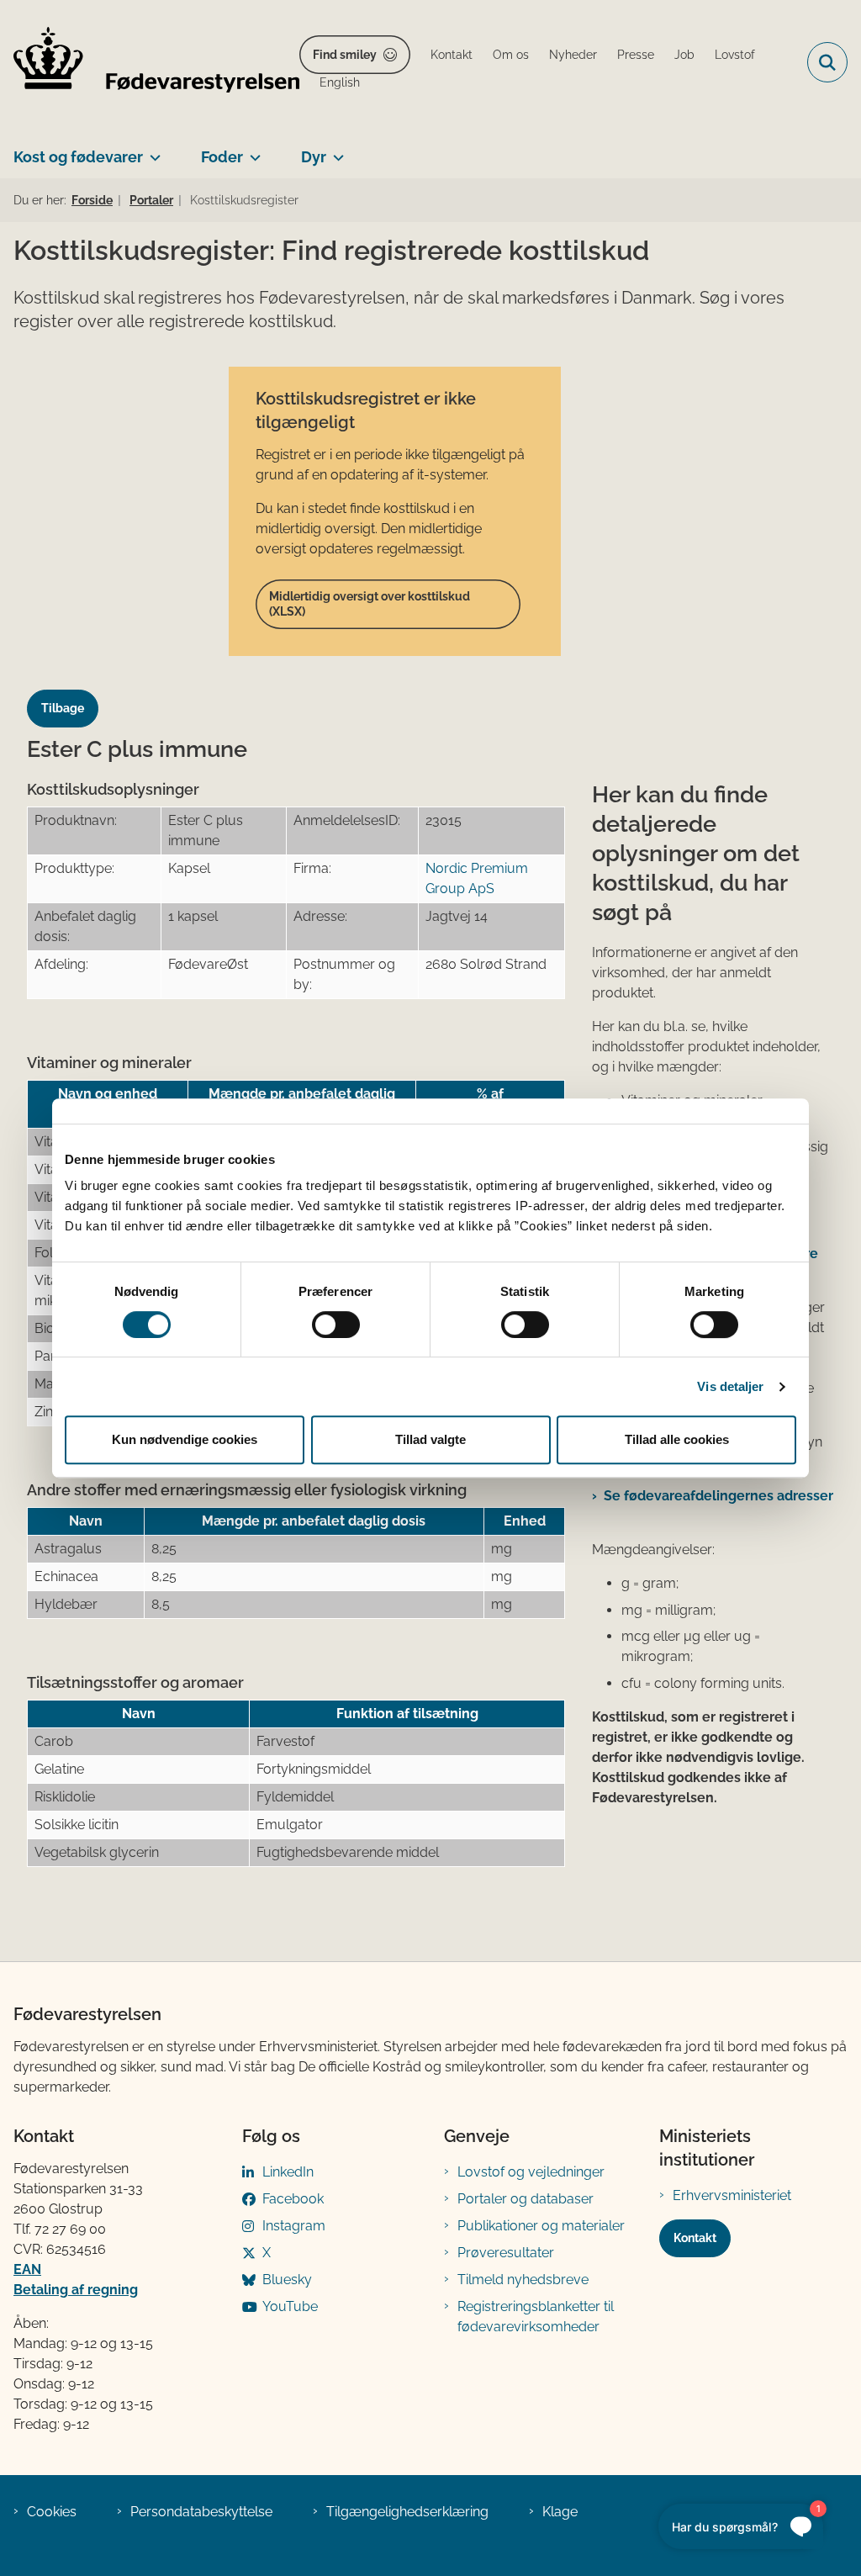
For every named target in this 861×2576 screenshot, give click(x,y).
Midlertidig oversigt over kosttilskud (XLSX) (370, 604)
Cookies (52, 2512)
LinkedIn (288, 2172)
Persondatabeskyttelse (201, 2512)
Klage (560, 2512)
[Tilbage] (69, 693)
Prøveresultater (506, 2253)
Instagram (294, 2226)
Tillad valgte (430, 1439)
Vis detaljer (730, 1386)
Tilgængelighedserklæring (407, 2512)
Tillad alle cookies (677, 1439)
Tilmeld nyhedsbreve (523, 2280)
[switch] (336, 1325)
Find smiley (345, 55)
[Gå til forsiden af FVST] (150, 63)
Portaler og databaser (526, 2199)
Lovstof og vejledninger (531, 2172)
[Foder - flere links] (252, 151)
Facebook (293, 2199)
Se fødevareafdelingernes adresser (718, 1496)
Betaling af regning (76, 2290)
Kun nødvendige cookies (185, 1439)
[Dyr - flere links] (335, 151)
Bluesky (287, 2280)
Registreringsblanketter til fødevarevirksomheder (536, 2317)
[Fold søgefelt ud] (827, 62)
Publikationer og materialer (541, 2226)
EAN (27, 2269)
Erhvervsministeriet (732, 2195)
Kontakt (695, 2238)
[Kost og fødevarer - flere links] (152, 151)
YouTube (290, 2306)
